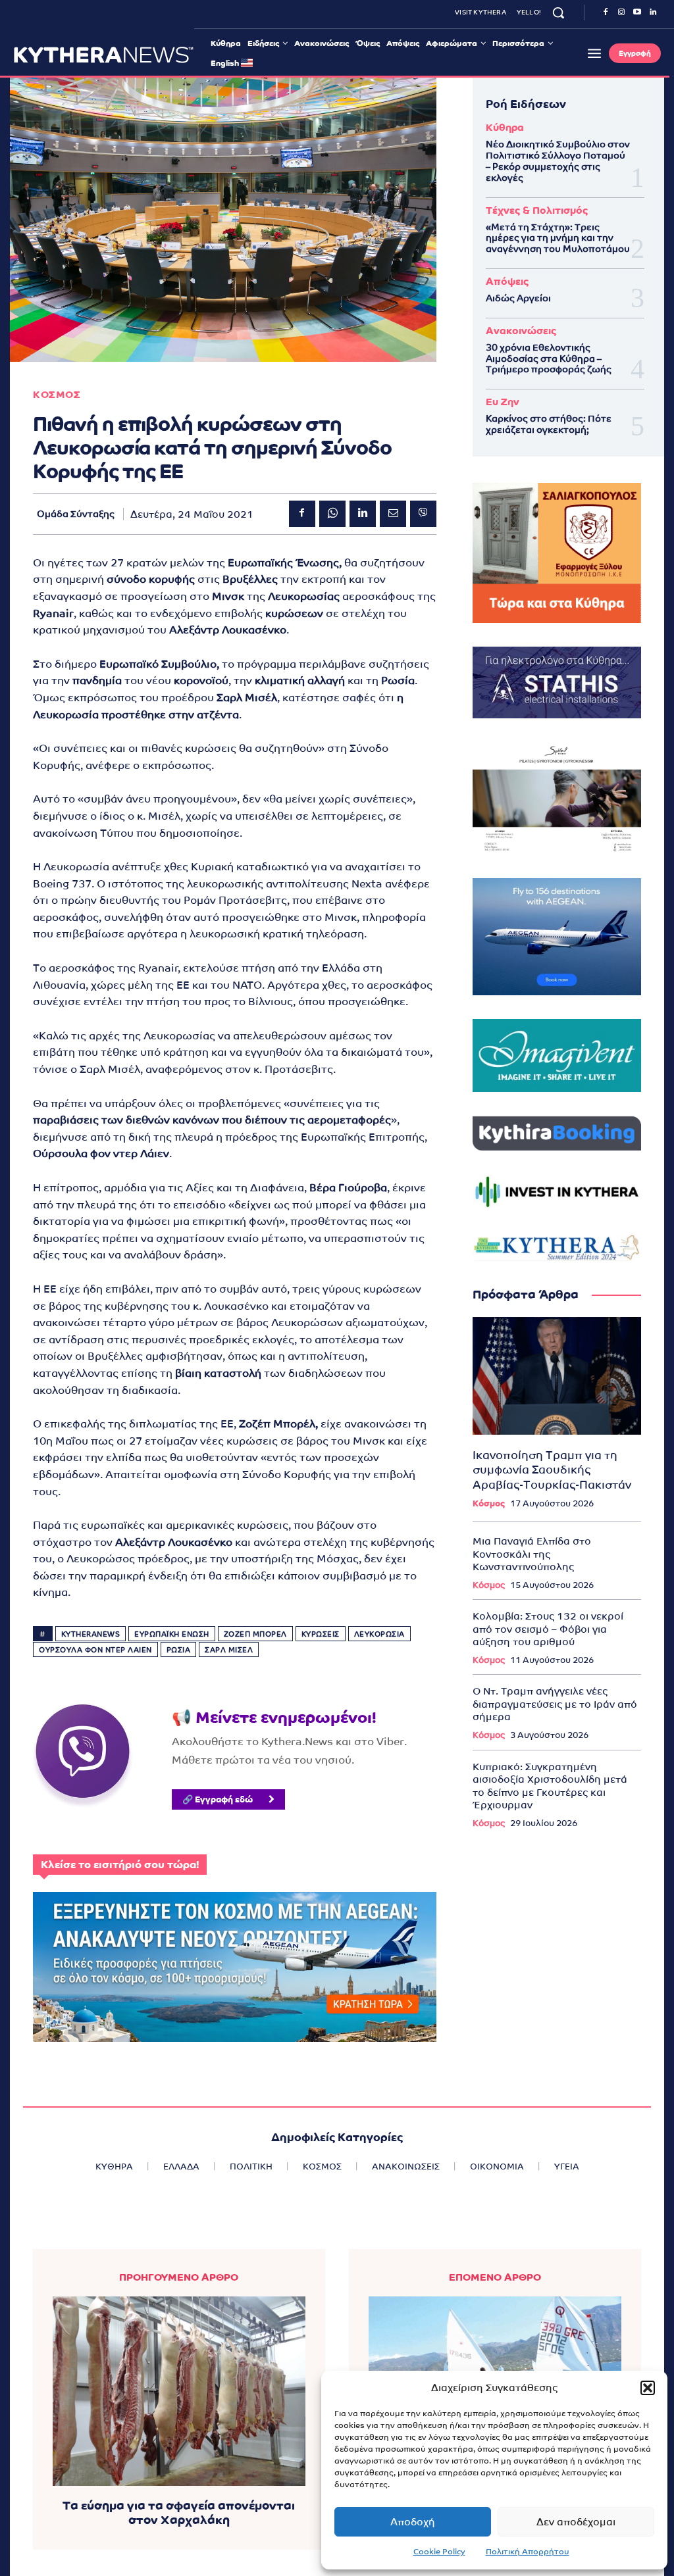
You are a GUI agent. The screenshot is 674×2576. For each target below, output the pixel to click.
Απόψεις (507, 281)
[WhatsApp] (332, 514)
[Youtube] (637, 12)
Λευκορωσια (379, 1634)
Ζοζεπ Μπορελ (255, 1634)
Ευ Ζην (503, 402)
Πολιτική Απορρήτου (528, 2552)
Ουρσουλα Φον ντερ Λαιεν (95, 1650)
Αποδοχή (413, 2522)
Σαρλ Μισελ (229, 1650)
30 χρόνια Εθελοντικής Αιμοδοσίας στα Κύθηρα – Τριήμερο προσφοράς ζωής (549, 359)
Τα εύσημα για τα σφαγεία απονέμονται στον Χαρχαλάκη (179, 2513)
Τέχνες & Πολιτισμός (537, 210)
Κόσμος (489, 1503)
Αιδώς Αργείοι (518, 298)
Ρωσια (179, 1650)
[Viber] (423, 514)
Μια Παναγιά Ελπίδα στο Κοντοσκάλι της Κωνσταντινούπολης (532, 1554)
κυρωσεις (321, 1634)
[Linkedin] (653, 12)
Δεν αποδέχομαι (576, 2522)
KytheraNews (91, 1634)
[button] (648, 2388)
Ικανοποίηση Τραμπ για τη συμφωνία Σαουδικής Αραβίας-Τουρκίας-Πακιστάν (552, 1470)
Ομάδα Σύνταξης (76, 514)
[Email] (393, 514)
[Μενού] (594, 53)
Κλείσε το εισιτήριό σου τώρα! (120, 1865)
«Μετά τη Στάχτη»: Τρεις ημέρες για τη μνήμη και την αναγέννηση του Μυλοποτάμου (558, 238)
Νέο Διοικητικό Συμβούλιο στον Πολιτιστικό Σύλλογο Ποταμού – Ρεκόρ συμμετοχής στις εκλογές (558, 161)
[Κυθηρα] (104, 55)
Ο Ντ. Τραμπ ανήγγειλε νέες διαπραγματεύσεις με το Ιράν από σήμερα (555, 1704)
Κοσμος (57, 394)
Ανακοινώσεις (521, 331)
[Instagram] (621, 12)
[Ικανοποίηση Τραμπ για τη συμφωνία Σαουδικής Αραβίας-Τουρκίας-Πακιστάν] (557, 1376)
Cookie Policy (439, 2552)
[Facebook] (606, 12)
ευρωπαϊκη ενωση (172, 1634)
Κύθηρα (505, 127)
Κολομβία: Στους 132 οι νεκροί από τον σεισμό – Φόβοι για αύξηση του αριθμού (548, 1629)
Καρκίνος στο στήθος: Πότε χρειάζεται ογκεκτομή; (549, 424)
